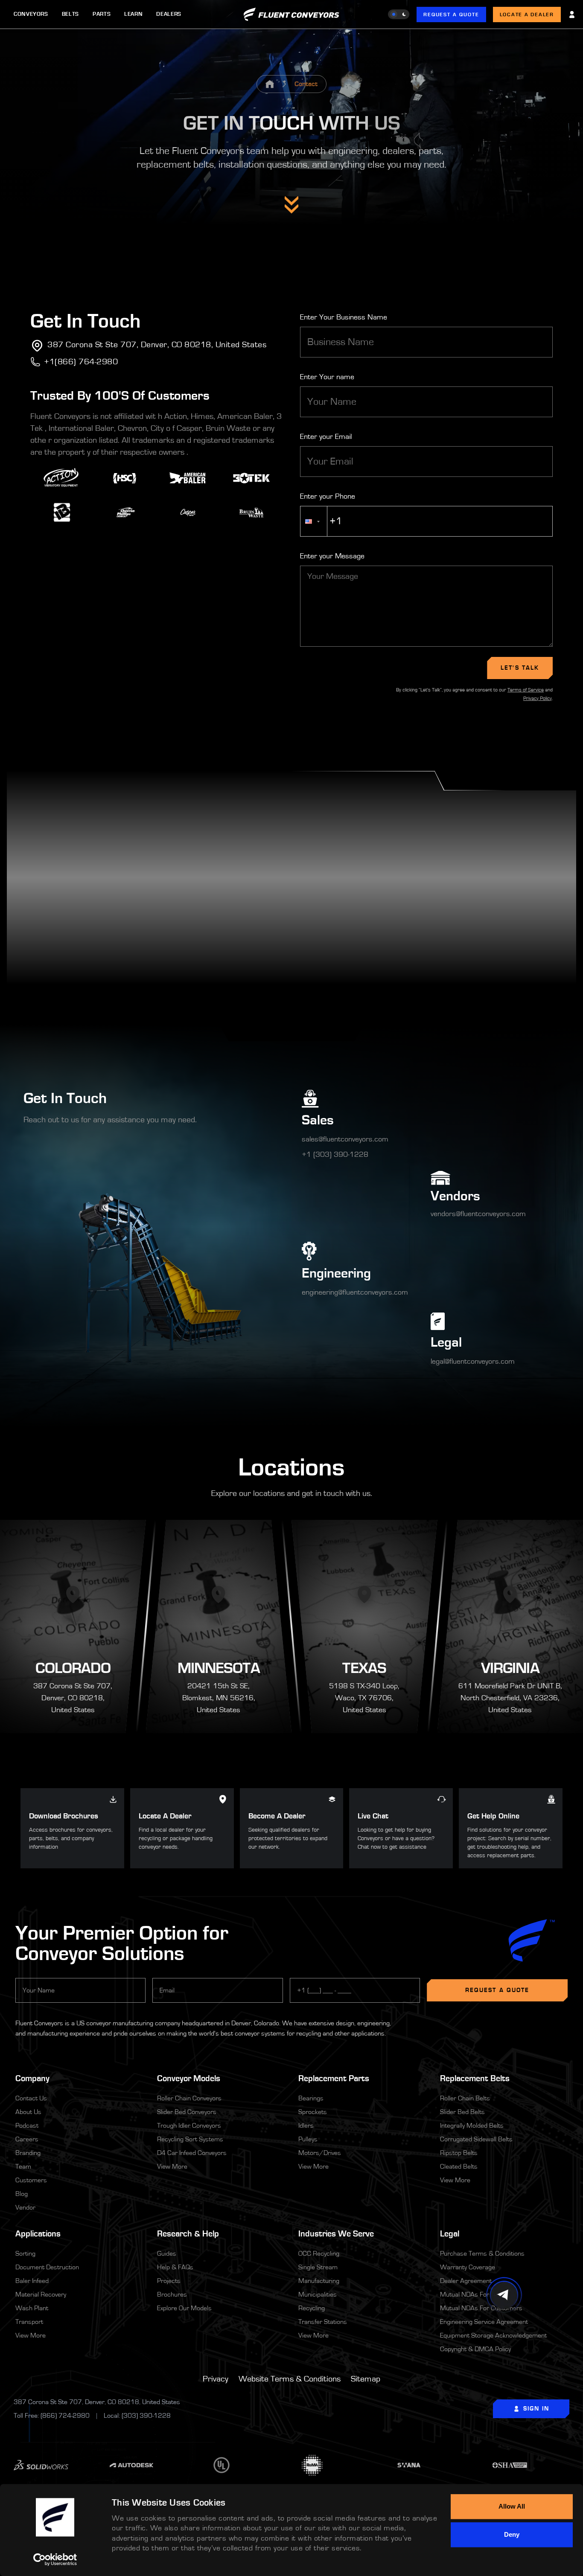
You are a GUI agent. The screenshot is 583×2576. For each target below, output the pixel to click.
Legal (504, 2233)
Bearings (311, 2098)
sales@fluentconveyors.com (345, 1139)
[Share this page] (504, 2295)
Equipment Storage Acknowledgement (493, 2335)
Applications (79, 2233)
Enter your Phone (328, 497)
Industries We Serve (336, 2234)
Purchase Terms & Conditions (482, 2254)
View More (172, 2167)
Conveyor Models (189, 2078)
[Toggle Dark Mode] (399, 14)
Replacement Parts (334, 2078)
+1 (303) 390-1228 (335, 1155)
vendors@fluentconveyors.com (478, 1214)
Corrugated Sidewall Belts (476, 2139)
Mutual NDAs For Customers (481, 2308)
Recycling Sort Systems (190, 2139)
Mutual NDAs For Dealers (476, 2294)
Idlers (306, 2126)
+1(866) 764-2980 (81, 362)
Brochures (172, 2294)
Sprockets (313, 2112)
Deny (512, 2534)
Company (79, 2078)
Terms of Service (526, 690)
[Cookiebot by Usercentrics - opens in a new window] (55, 2559)
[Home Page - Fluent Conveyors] (270, 84)
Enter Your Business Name (344, 317)
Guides (167, 2254)
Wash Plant (32, 2308)
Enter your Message (332, 556)
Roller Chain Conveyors (189, 2098)
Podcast (27, 2126)
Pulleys (308, 2139)
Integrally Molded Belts (472, 2126)
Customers (31, 2180)
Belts (70, 14)
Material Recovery (41, 2294)
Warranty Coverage (468, 2267)
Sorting (25, 2254)
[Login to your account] (572, 15)
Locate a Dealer (527, 15)
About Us (28, 2112)
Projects (169, 2281)
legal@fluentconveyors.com (473, 1362)
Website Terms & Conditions (290, 2379)
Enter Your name (327, 377)
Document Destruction (47, 2267)
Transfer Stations (323, 2322)
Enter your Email (326, 437)
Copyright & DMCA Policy (475, 2349)
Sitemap (366, 2379)
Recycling (312, 2308)
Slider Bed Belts (462, 2112)
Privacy (216, 2379)
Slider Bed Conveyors (187, 2112)
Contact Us (31, 2098)
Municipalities (318, 2294)
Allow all (512, 2506)
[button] (314, 521)
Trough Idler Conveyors (189, 2126)
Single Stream (318, 2267)
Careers (27, 2139)
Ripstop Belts (459, 2153)
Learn (133, 14)
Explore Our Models (184, 2308)
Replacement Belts (475, 2078)
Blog (22, 2194)
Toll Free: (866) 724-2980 (52, 2416)
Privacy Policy (538, 698)
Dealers (169, 14)
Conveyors (31, 14)
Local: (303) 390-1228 (137, 2416)
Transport (29, 2322)
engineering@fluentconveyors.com (355, 1292)
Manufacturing (319, 2281)
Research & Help (188, 2234)
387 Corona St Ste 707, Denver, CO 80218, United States (157, 345)
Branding (28, 2153)
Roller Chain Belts (465, 2098)
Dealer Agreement (466, 2281)
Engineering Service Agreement (484, 2322)
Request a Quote (451, 15)
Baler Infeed (32, 2281)
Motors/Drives (320, 2153)
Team (23, 2167)
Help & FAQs (175, 2267)
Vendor (25, 2207)
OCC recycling (319, 2254)
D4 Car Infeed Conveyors (192, 2153)
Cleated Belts (459, 2167)
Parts (102, 14)
